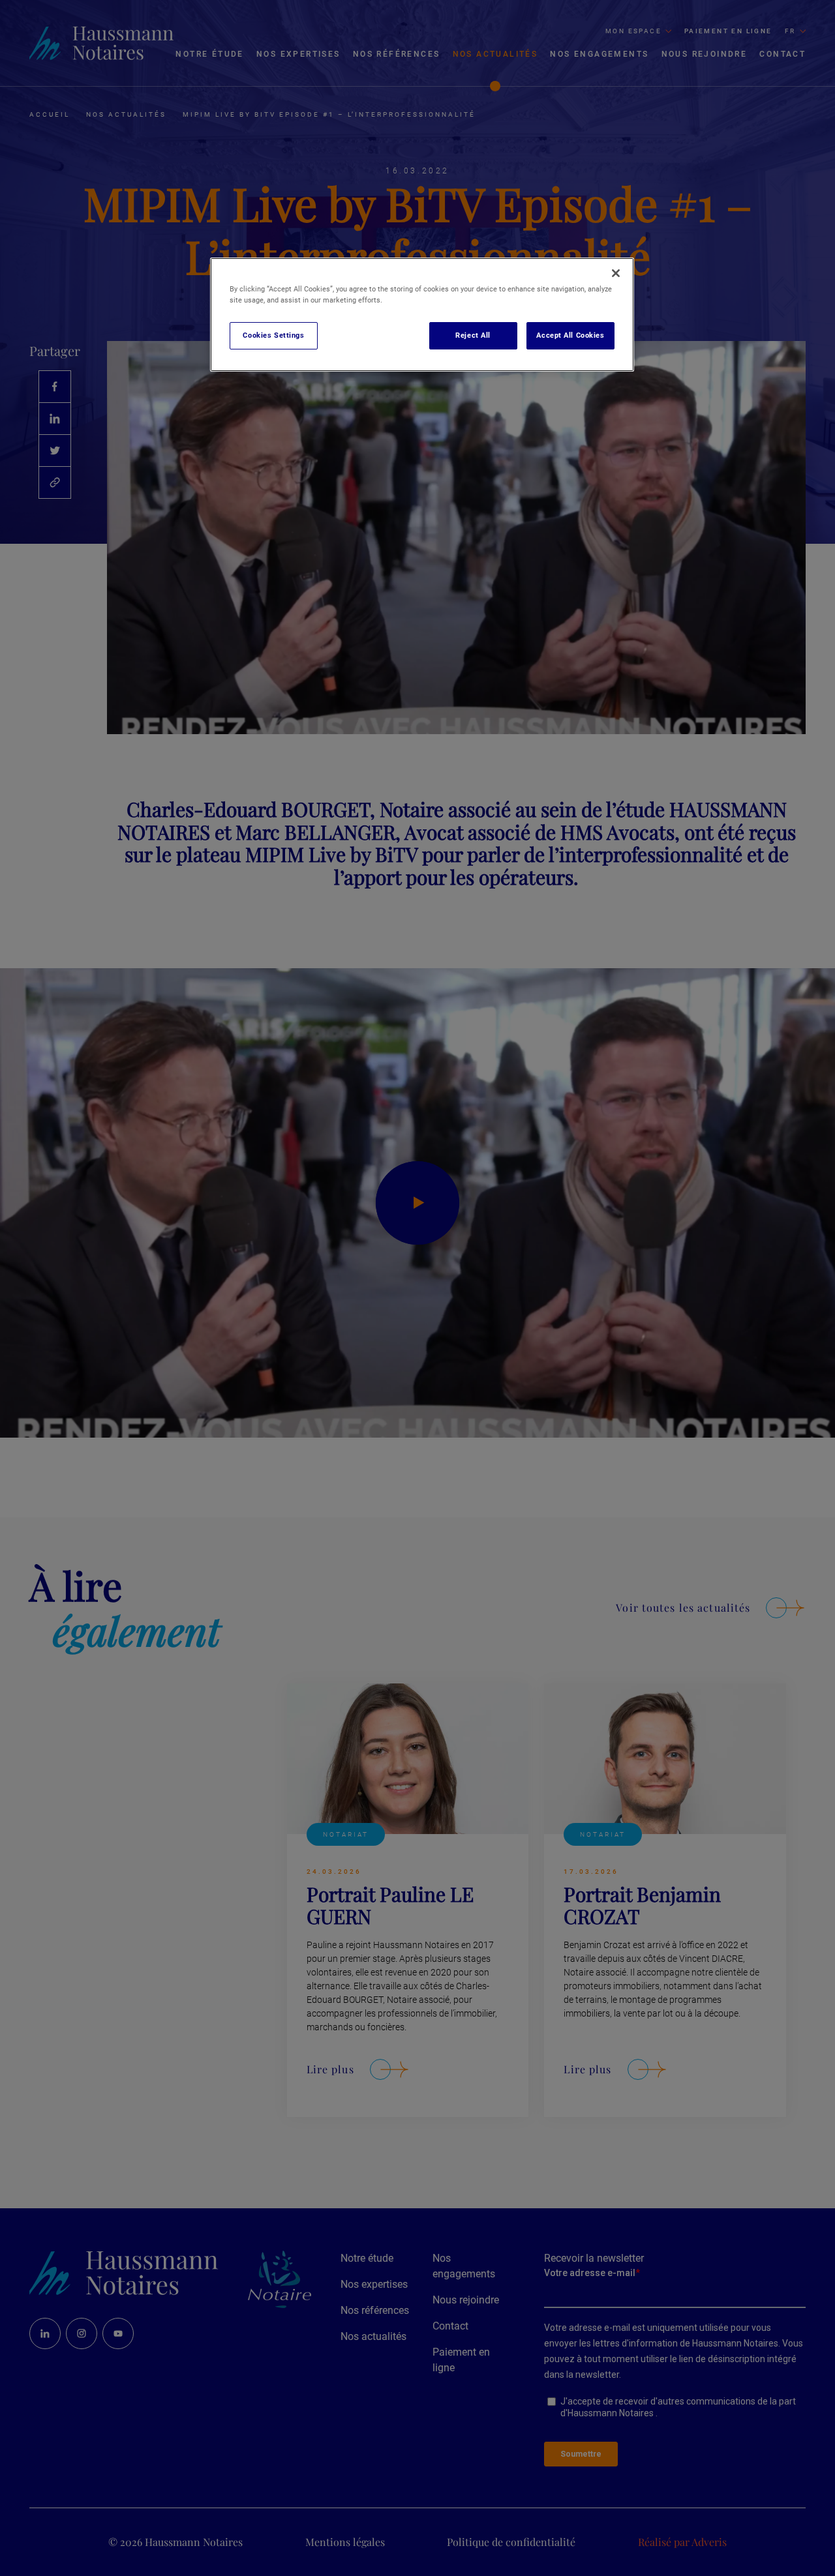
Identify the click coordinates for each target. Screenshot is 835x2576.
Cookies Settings (273, 335)
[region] (422, 315)
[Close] (616, 273)
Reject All (473, 335)
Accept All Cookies (570, 335)
